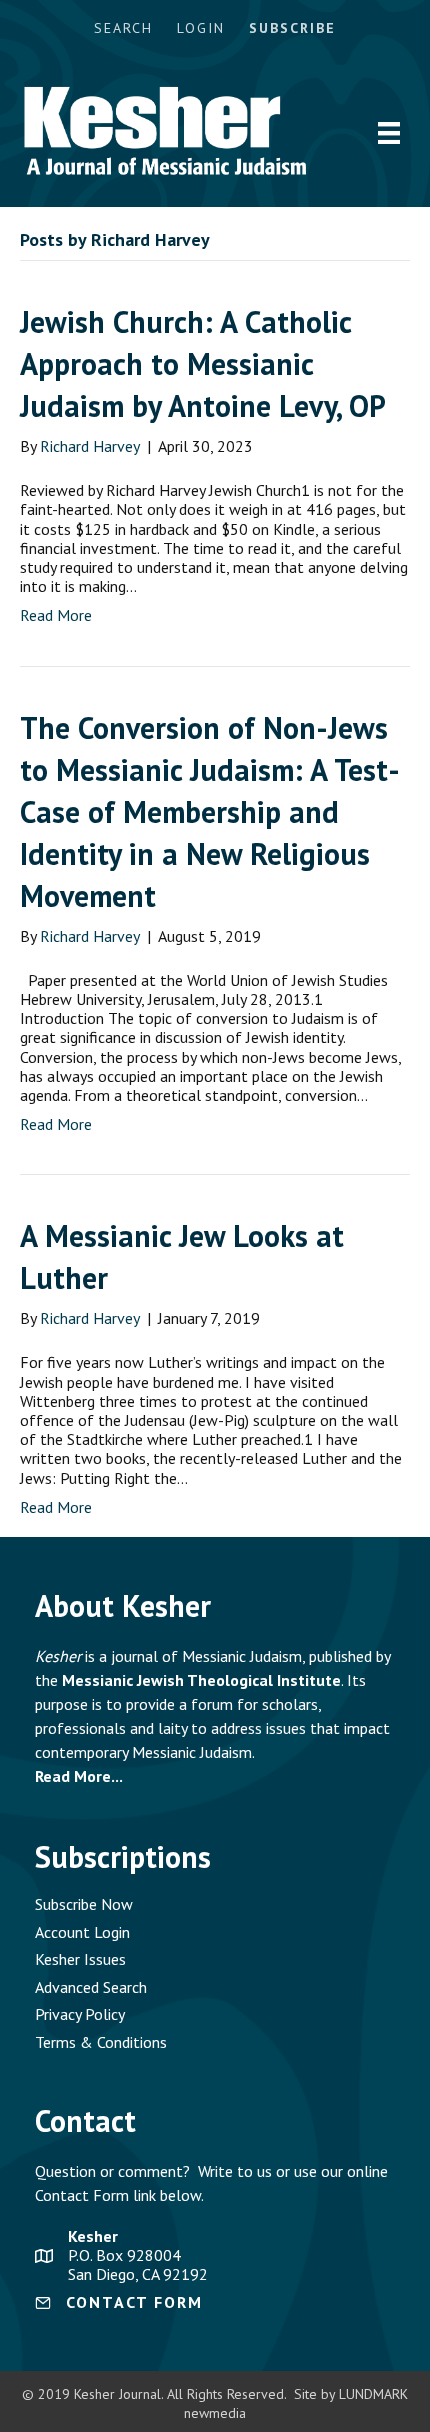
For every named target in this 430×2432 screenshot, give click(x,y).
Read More (56, 615)
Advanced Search (91, 1987)
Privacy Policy (80, 2014)
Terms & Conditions (101, 2042)
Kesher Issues (80, 1959)
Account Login (82, 1932)
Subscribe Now (84, 1904)
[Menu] (389, 133)
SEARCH (123, 28)
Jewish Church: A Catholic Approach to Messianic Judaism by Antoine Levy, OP (203, 363)
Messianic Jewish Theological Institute (201, 1680)
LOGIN (201, 28)
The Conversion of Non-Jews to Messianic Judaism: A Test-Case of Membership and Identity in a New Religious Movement (210, 811)
